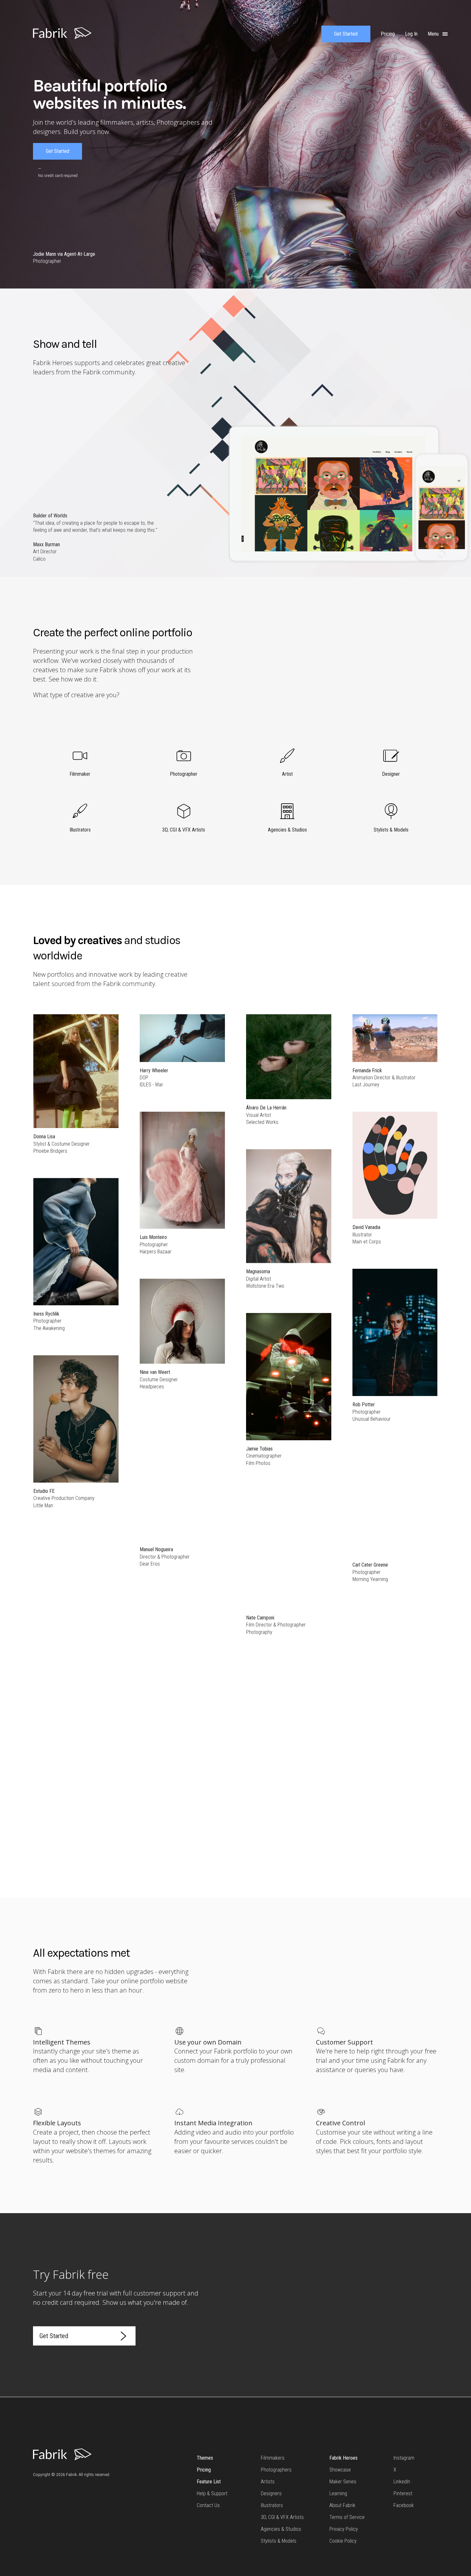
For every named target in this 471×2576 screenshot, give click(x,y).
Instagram (404, 2458)
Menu (434, 34)
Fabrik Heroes (343, 2458)
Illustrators (272, 2505)
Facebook (404, 2505)
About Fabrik (342, 2505)
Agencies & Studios (281, 2529)
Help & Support (212, 2493)
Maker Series (343, 2482)
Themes (205, 2458)
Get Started (346, 34)
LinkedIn (402, 2482)
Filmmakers (273, 2458)
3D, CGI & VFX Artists (282, 2517)
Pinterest (403, 2493)
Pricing (204, 2470)
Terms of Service (347, 2517)
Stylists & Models (279, 2541)
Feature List (209, 2482)
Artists (268, 2482)
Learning (338, 2493)
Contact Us (208, 2505)
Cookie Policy (343, 2541)
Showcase (340, 2470)
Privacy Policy (344, 2529)
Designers (271, 2493)
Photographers (276, 2470)
